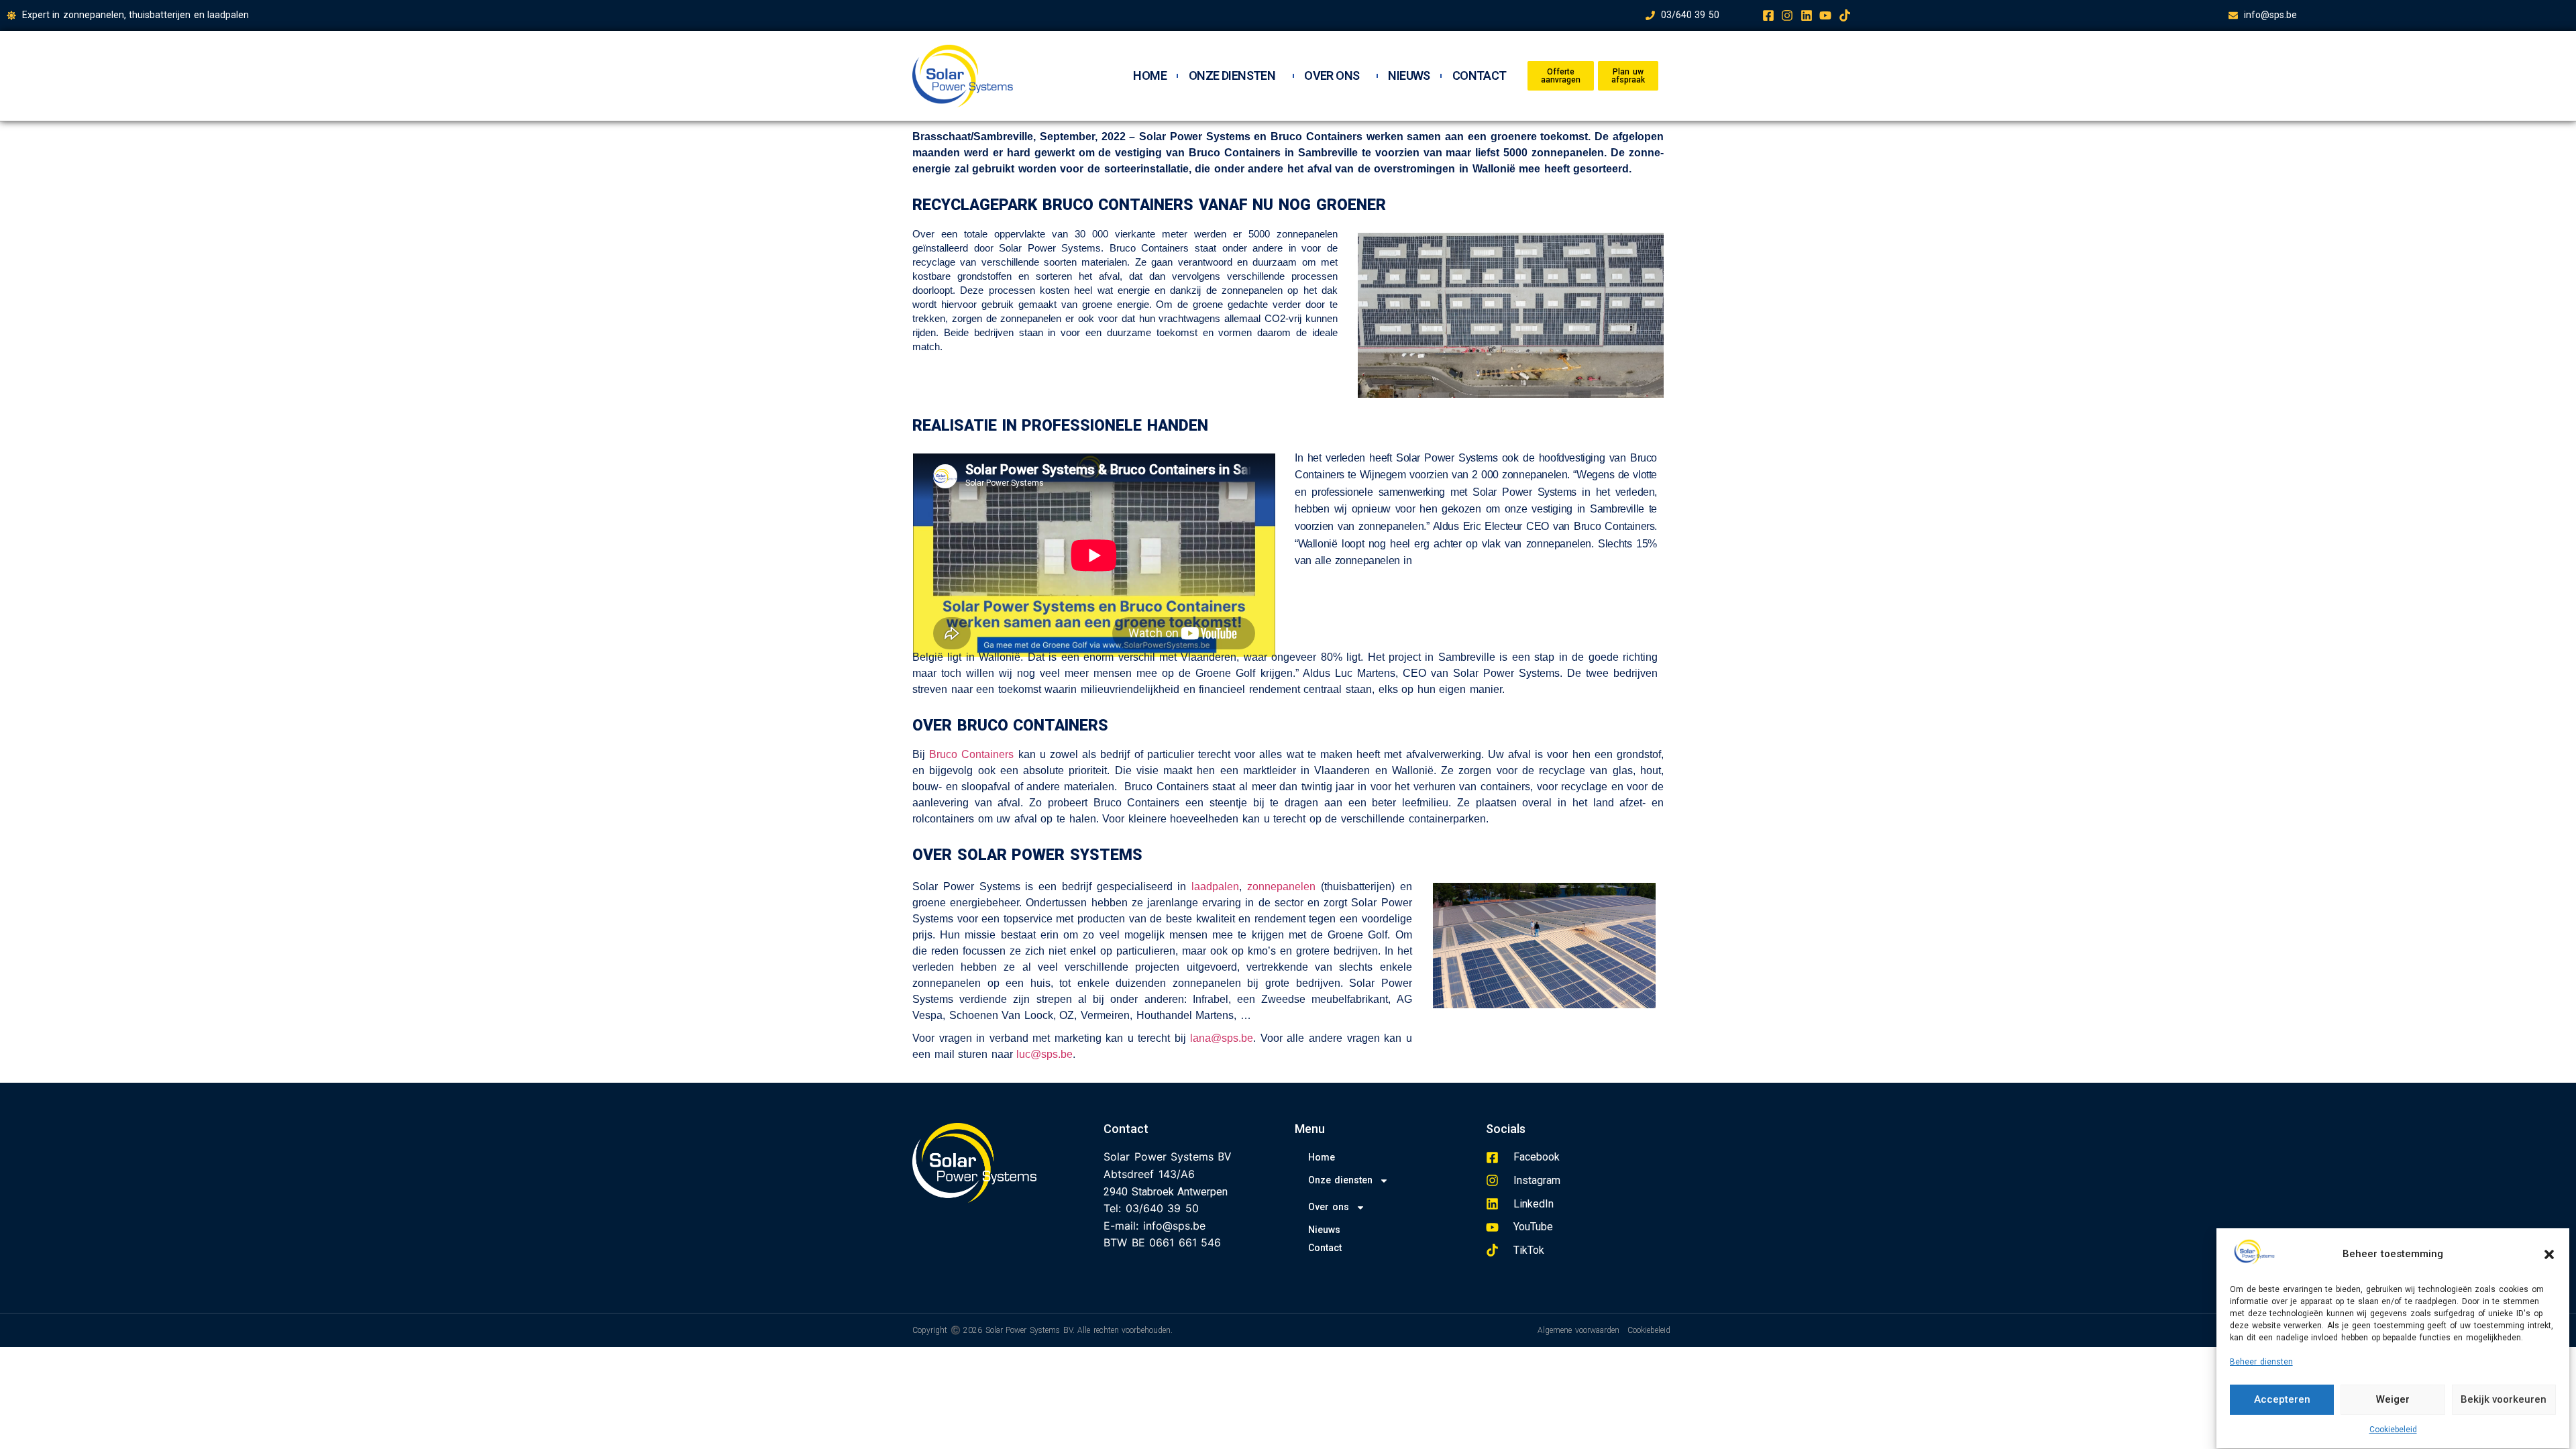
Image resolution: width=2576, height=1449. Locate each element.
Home (1150, 76)
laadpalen (1215, 887)
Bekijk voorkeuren (2504, 1400)
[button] (2549, 1254)
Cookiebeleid (2393, 1430)
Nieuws (1409, 76)
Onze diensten (1232, 76)
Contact (1480, 76)
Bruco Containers (971, 754)
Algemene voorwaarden (1578, 1330)
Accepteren (2282, 1400)
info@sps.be (1174, 1226)
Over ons (1332, 76)
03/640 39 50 (1162, 1208)
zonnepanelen (1281, 887)
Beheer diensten (2261, 1362)
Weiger (2393, 1400)
